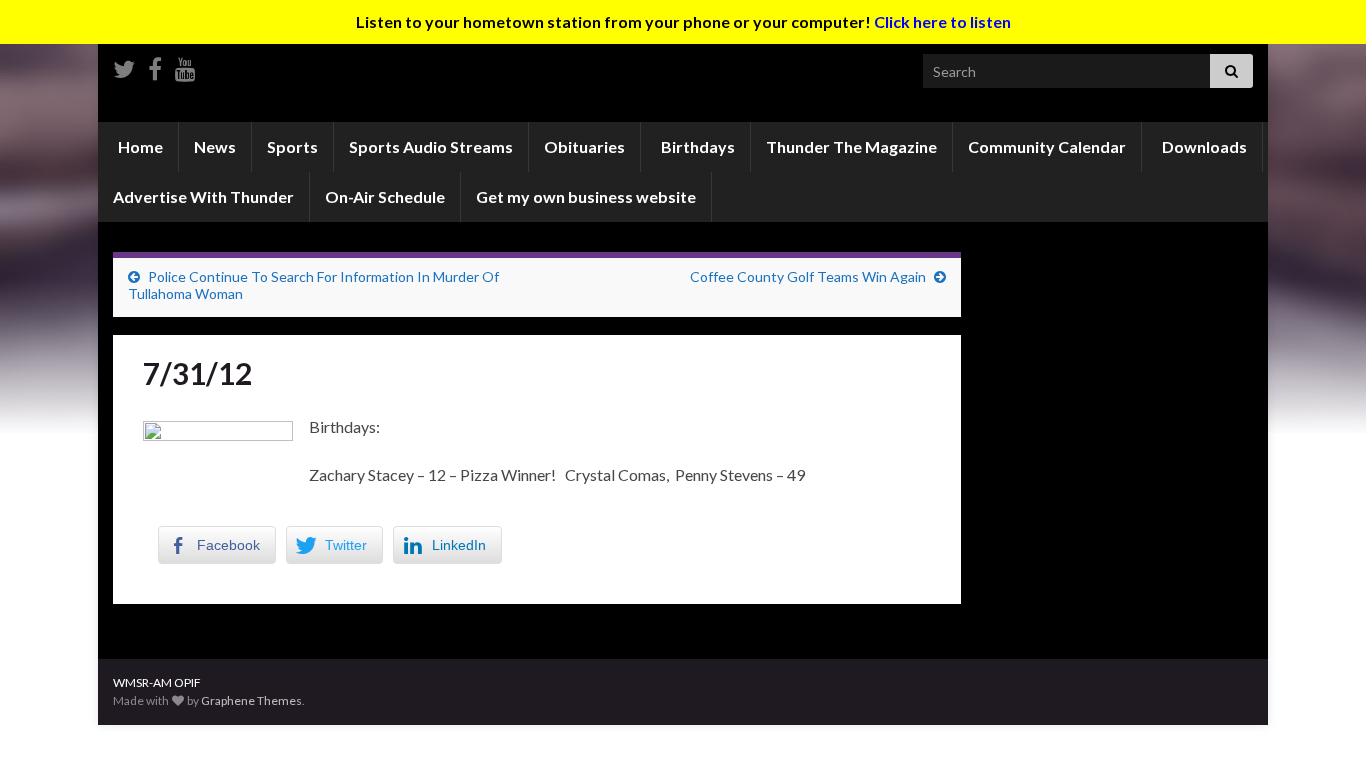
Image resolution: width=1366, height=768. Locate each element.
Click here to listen (942, 21)
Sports (292, 146)
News (215, 146)
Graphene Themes (251, 700)
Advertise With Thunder (203, 196)
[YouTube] (185, 65)
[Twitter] (124, 65)
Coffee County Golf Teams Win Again (808, 276)
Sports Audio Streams (431, 146)
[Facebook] (155, 65)
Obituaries (584, 146)
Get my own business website (586, 196)
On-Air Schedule (385, 196)
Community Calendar (1047, 146)
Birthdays (696, 146)
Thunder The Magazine (851, 146)
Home (139, 146)
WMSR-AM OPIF (157, 682)
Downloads (1203, 146)
